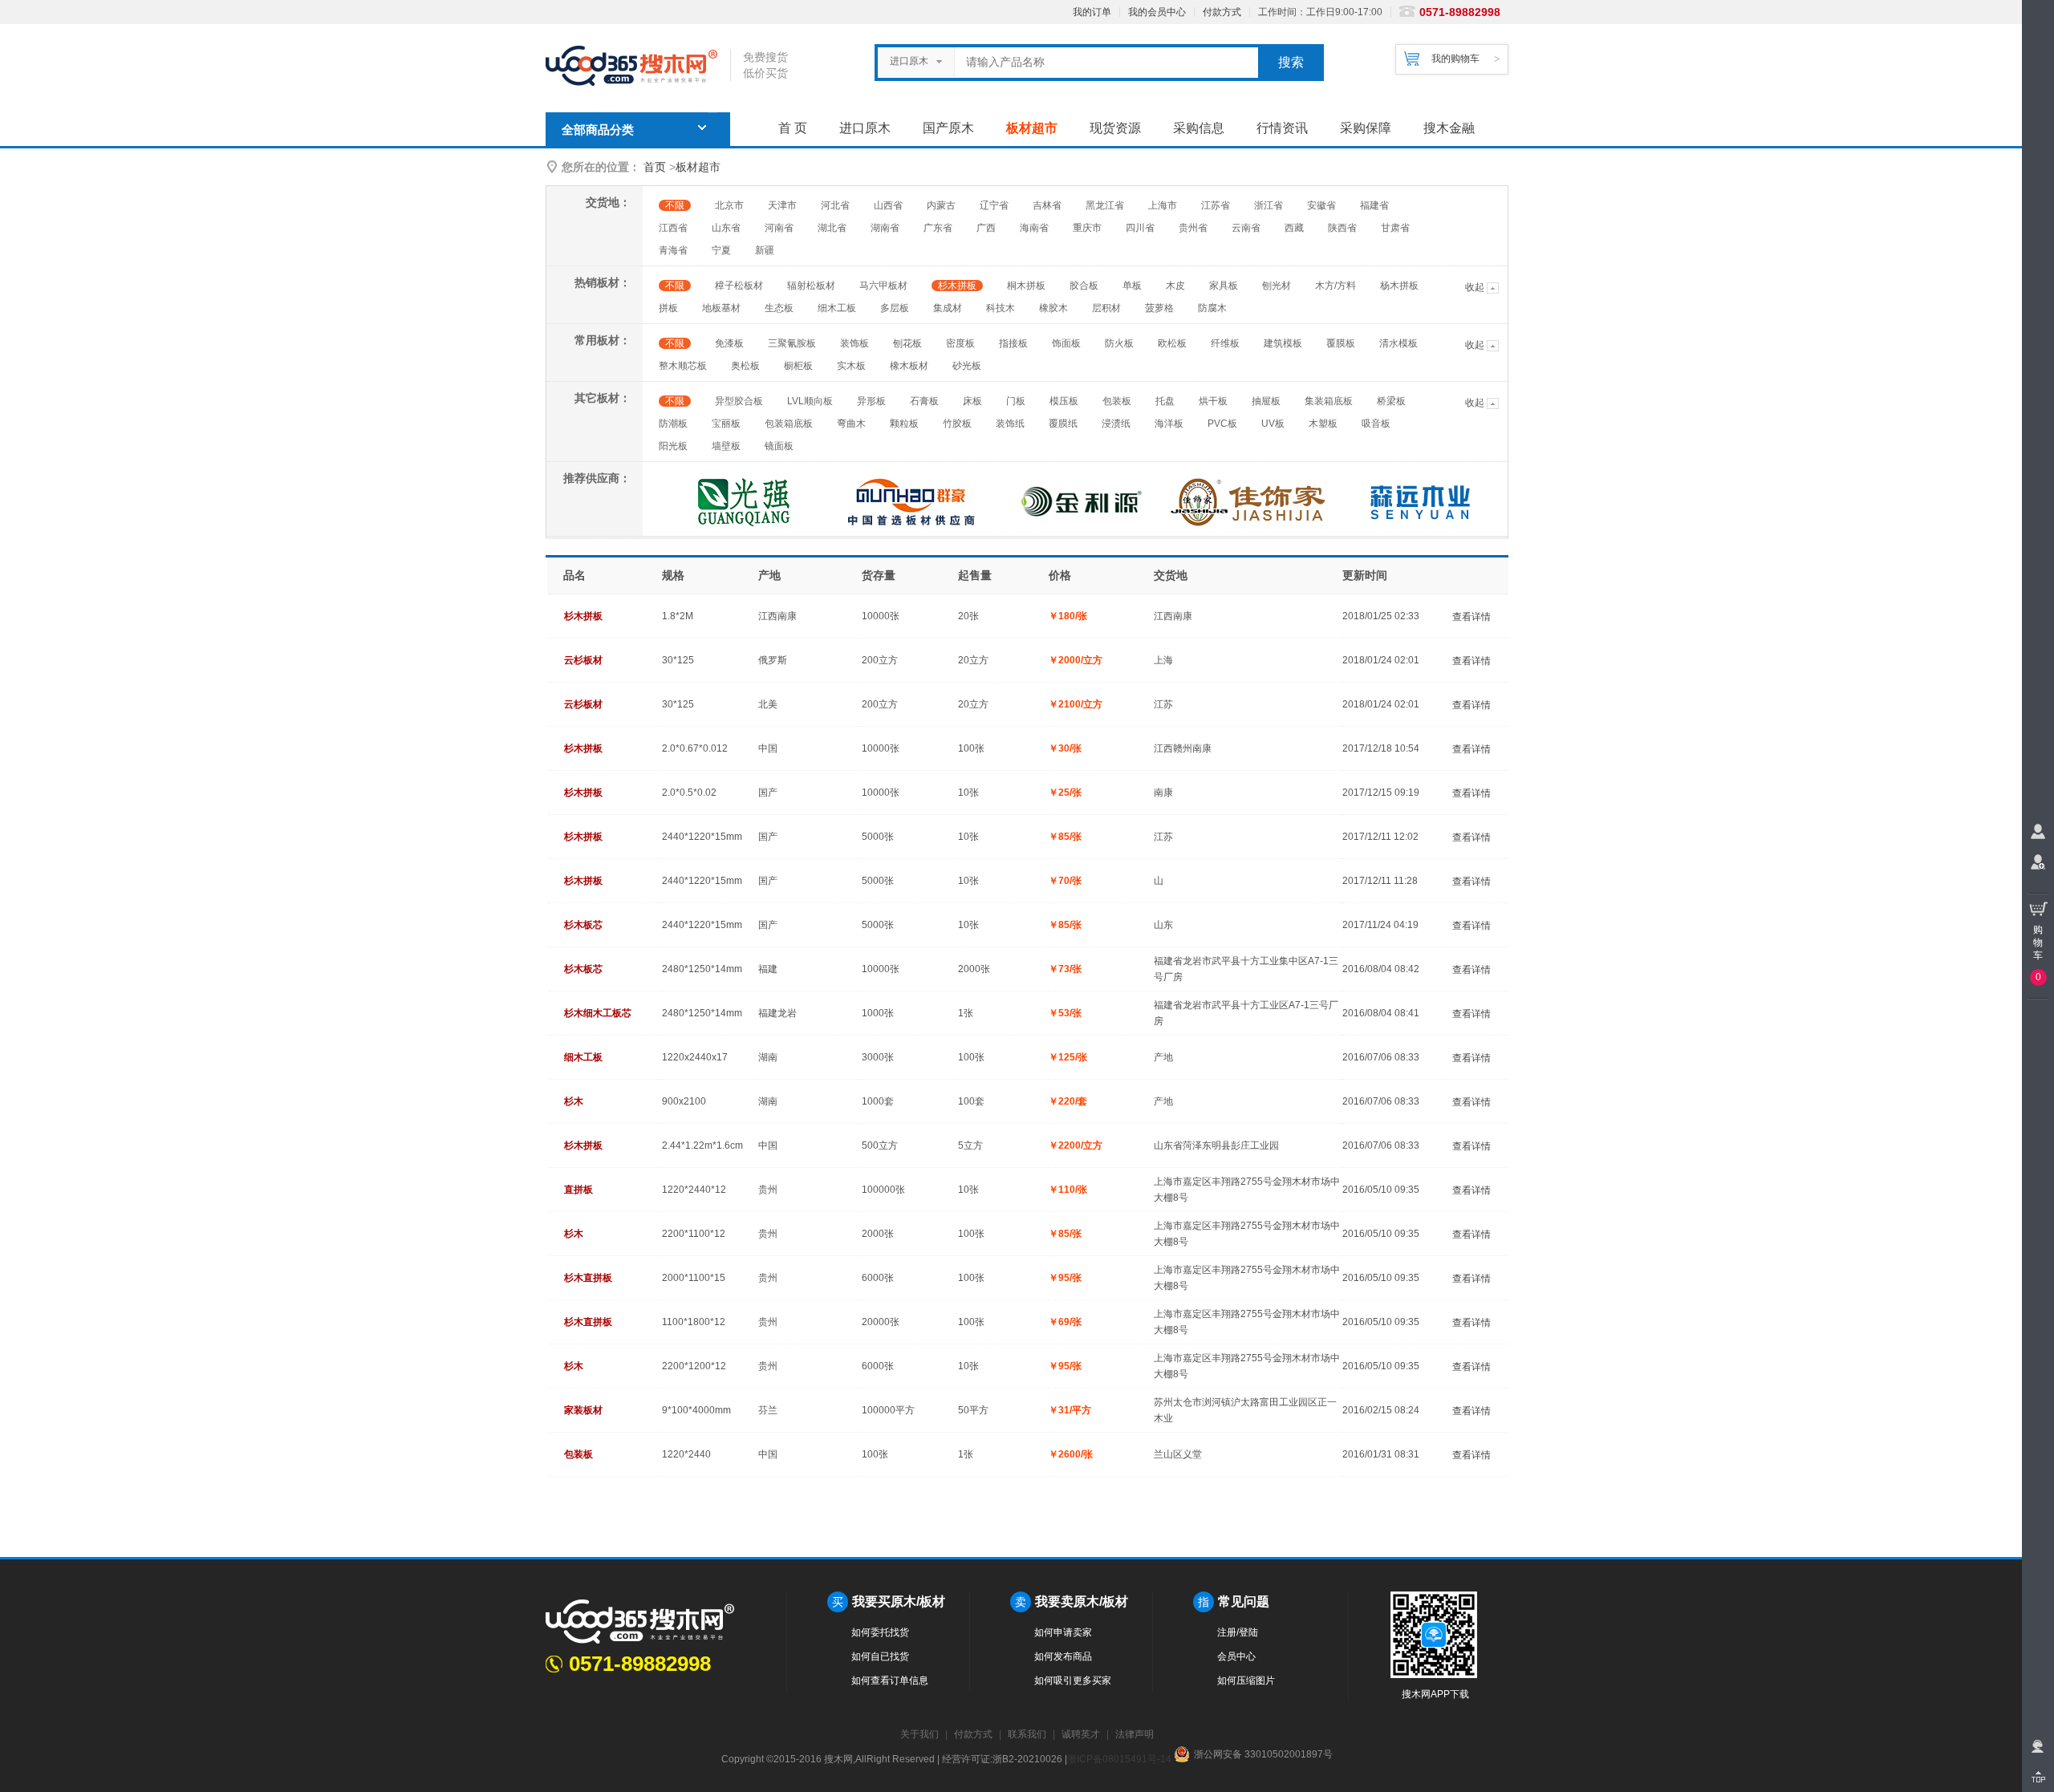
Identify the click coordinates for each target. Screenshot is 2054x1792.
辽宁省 (994, 205)
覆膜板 (1341, 343)
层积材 (1106, 308)
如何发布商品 (1063, 1656)
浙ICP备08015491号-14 (1119, 1759)
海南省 (1034, 228)
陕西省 (1342, 228)
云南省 (1246, 228)
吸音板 (1376, 424)
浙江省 (1269, 205)
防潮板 (673, 424)
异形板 (871, 401)
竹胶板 (957, 424)
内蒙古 (941, 205)
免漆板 (729, 343)
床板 (972, 401)
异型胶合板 (739, 401)
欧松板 (1172, 343)
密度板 (960, 343)
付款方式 (1222, 12)
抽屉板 (1266, 401)
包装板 (1117, 401)
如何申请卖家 (1063, 1632)
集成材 (948, 308)
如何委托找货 (880, 1632)
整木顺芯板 (683, 366)
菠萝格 (1159, 308)
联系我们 (1027, 1734)
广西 (986, 228)
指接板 (1013, 343)
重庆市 (1087, 228)
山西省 (888, 205)
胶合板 (1084, 286)
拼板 (668, 308)
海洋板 (1169, 424)
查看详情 (1471, 617)
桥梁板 (1391, 401)
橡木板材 (909, 366)
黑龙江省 (1105, 205)
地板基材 (721, 308)
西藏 (1294, 228)
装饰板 (854, 343)
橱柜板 (798, 366)
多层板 (895, 308)
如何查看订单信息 (890, 1681)
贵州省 (1193, 228)
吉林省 (1047, 205)
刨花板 (907, 343)
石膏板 (924, 401)
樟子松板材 (739, 286)
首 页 (793, 128)
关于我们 (919, 1734)
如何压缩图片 (1246, 1681)
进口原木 (865, 128)
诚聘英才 (1081, 1734)
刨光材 (1277, 286)
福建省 (1374, 205)
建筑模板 (1283, 343)
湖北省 (832, 228)
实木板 (851, 366)
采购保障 (1366, 128)
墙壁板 (726, 446)
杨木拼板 (1399, 286)
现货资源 (1115, 128)
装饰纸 (1010, 424)
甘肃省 (1395, 228)
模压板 (1064, 401)
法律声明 (1135, 1734)
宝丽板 (726, 424)
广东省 (938, 228)
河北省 (835, 205)
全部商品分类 (598, 130)
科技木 (1001, 308)
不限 (675, 205)
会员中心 (1236, 1656)
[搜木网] (638, 66)
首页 (655, 167)
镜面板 (779, 446)
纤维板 (1225, 343)
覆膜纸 (1063, 424)
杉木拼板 (957, 286)
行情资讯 (1282, 128)
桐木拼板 (1026, 286)
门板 (1016, 401)
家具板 (1224, 286)
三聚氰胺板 (792, 343)
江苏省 (1216, 205)
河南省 (779, 228)
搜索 (1291, 62)
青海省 (673, 250)
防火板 (1119, 343)
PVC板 (1222, 424)
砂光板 (967, 366)
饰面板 (1066, 343)
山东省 (726, 228)
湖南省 (885, 228)
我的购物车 (1455, 59)
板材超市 (1032, 128)
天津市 (782, 205)
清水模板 (1398, 343)
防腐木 (1212, 308)
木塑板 (1323, 424)
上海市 (1163, 205)
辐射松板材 (811, 286)
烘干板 (1213, 401)
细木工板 (837, 308)
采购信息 (1199, 128)
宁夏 (721, 250)
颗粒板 (904, 424)
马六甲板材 (883, 286)
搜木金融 (1449, 128)
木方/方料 (1336, 286)
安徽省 (1321, 205)
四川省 (1140, 228)
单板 (1132, 286)
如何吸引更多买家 (1073, 1681)
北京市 (729, 205)
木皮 (1175, 286)
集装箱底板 (1329, 401)
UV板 (1273, 424)
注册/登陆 (1238, 1632)
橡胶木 (1053, 308)
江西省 (673, 228)
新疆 (765, 250)
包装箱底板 (789, 424)
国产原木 (948, 128)
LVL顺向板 (810, 401)
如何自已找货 (880, 1656)
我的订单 (1092, 12)
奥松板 (745, 366)
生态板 (779, 308)
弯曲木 (851, 424)
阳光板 (673, 446)
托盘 (1165, 401)
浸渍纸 (1116, 424)
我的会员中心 (1157, 12)
